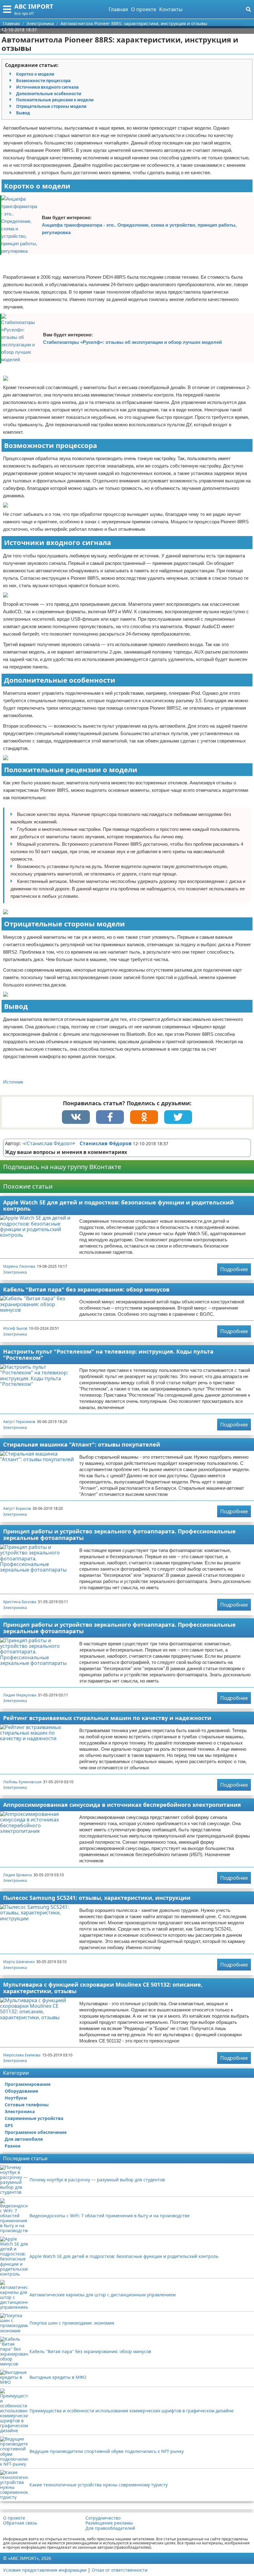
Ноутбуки (16, 2098)
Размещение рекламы (109, 2523)
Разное (13, 2146)
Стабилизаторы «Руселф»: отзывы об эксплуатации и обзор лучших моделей (132, 342)
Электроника (15, 1272)
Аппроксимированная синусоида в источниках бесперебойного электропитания (122, 1805)
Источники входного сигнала (47, 87)
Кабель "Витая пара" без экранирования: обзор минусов (86, 1289)
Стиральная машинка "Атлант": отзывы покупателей (82, 1444)
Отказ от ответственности (120, 2570)
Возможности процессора (43, 81)
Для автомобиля (24, 2139)
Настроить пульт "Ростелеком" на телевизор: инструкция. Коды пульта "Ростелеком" (108, 1355)
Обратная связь (20, 2523)
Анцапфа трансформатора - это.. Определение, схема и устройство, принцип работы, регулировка (139, 229)
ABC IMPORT (34, 6)
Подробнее (234, 1269)
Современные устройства (34, 2118)
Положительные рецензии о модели (55, 100)
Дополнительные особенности (49, 94)
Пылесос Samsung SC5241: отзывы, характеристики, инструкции (97, 1898)
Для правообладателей (110, 2528)
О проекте (144, 9)
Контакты (171, 9)
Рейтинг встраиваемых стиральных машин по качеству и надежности (107, 1718)
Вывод (23, 113)
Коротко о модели (35, 74)
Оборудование (21, 2091)
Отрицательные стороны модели (51, 106)
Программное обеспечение (36, 2132)
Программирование (28, 2084)
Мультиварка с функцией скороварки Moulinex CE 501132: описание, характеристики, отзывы (103, 1988)
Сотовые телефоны (27, 2105)
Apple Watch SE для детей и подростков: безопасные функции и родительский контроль (118, 1206)
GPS (9, 2125)
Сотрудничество (103, 2518)
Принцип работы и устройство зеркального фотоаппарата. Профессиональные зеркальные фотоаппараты (119, 1534)
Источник (13, 1082)
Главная (118, 9)
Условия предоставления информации (45, 2570)
